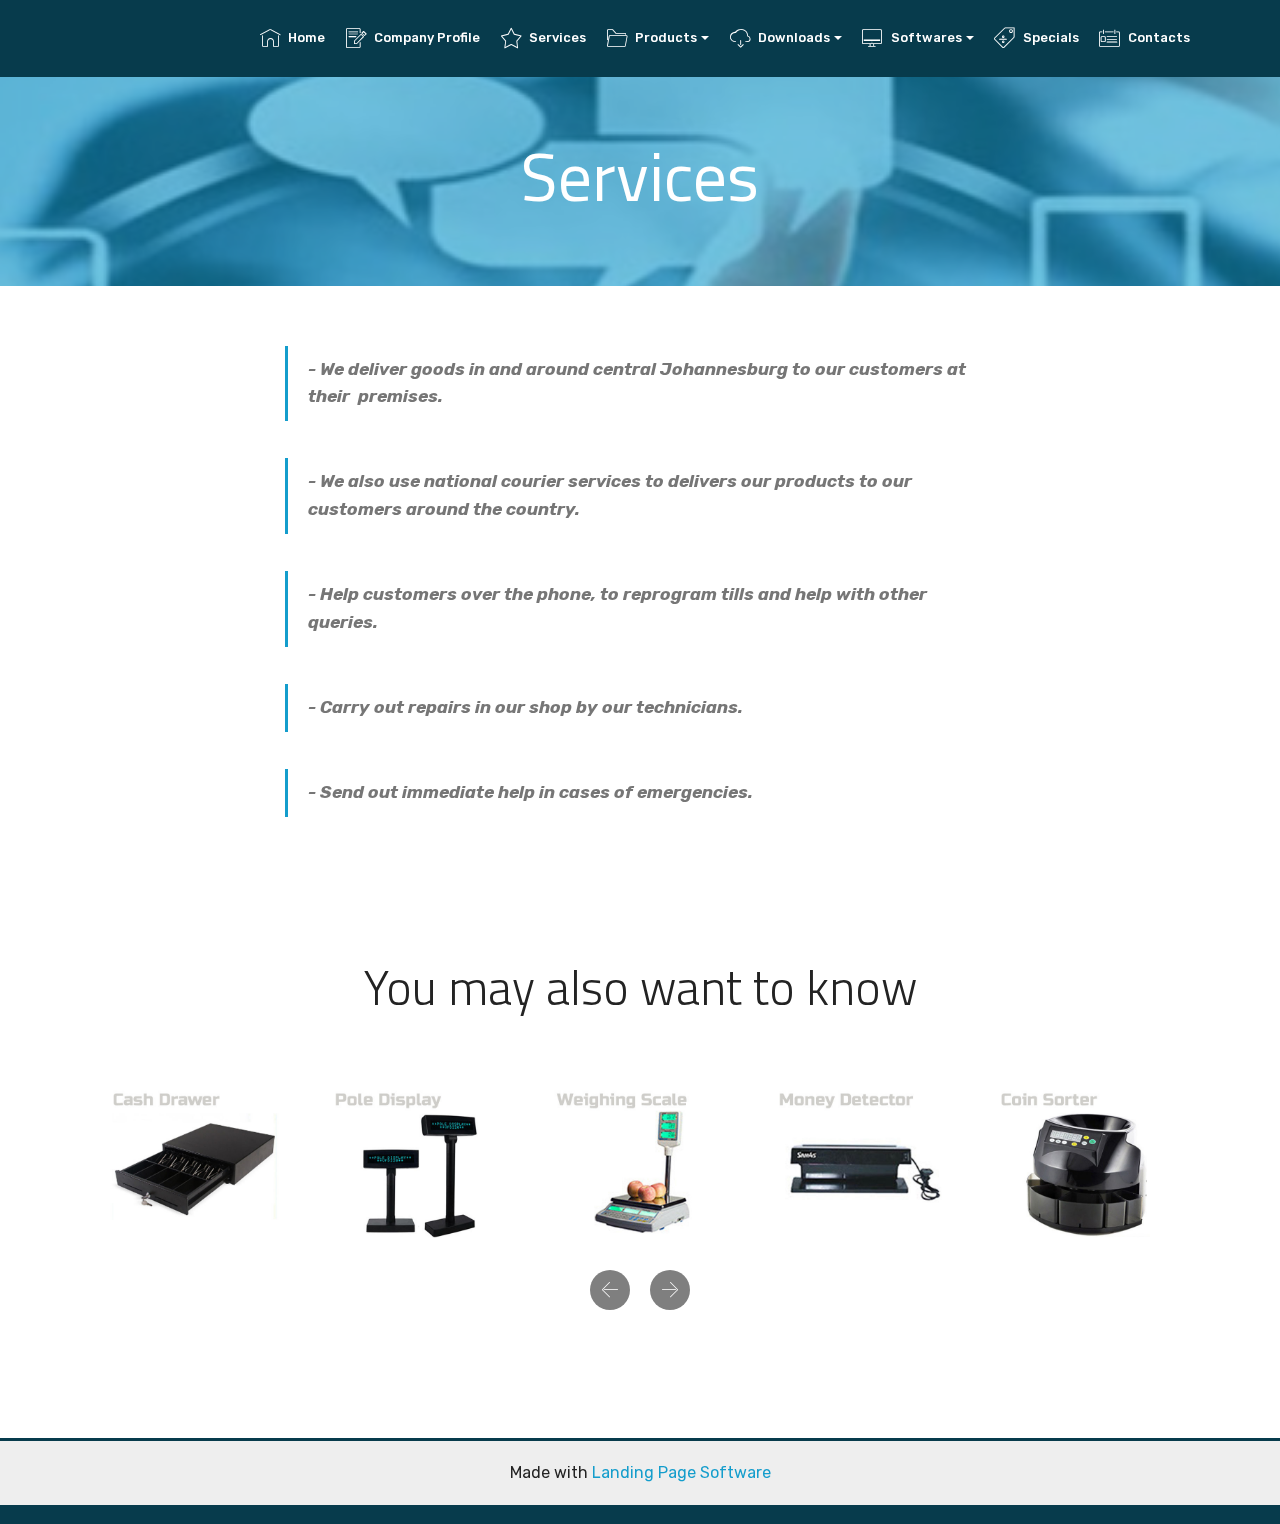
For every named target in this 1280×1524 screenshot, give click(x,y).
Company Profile (427, 37)
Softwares (926, 37)
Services (557, 37)
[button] (610, 1290)
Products (666, 37)
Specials (1050, 37)
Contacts (1158, 37)
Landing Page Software (681, 1472)
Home (306, 37)
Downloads (794, 37)
